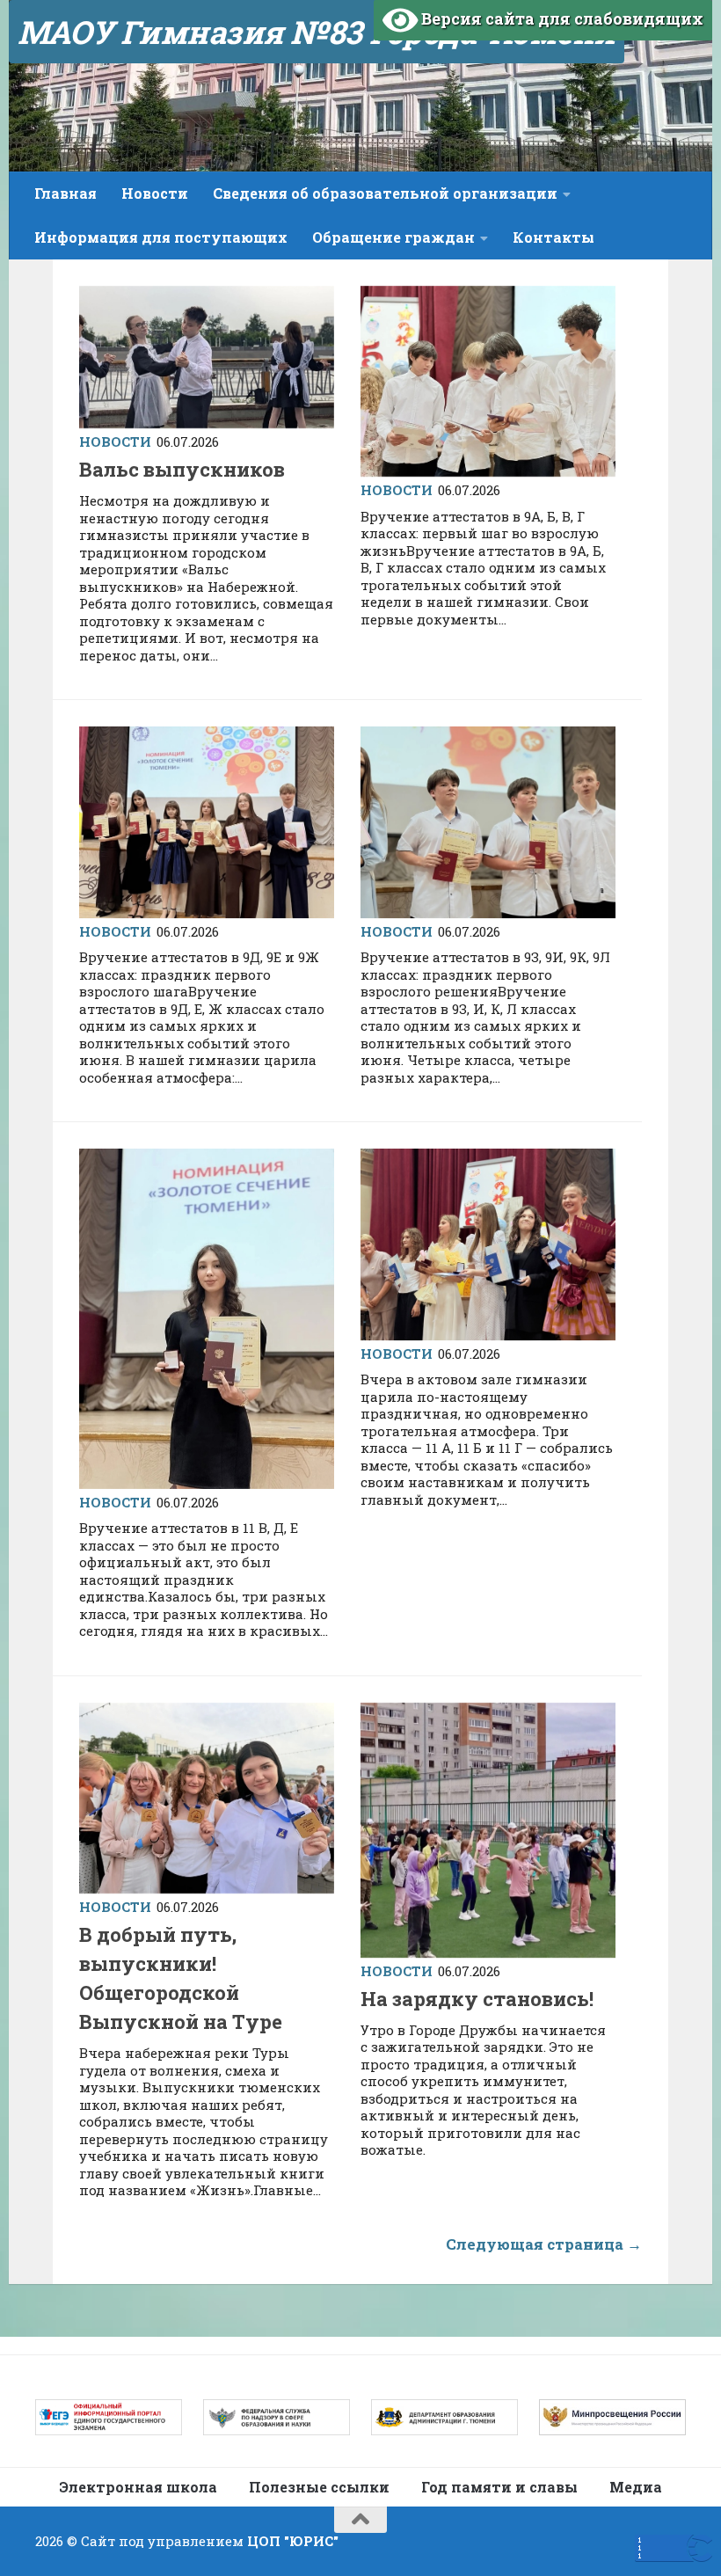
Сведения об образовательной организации (385, 193)
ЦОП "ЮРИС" (293, 2541)
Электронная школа (138, 2487)
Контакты (553, 237)
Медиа (636, 2487)
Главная (66, 193)
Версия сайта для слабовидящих (561, 18)
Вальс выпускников (182, 469)
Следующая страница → (544, 2244)
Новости (155, 193)
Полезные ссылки (319, 2487)
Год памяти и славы (499, 2487)
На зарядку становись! (477, 1999)
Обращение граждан (393, 237)
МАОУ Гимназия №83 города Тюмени (317, 32)
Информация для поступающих (161, 237)
